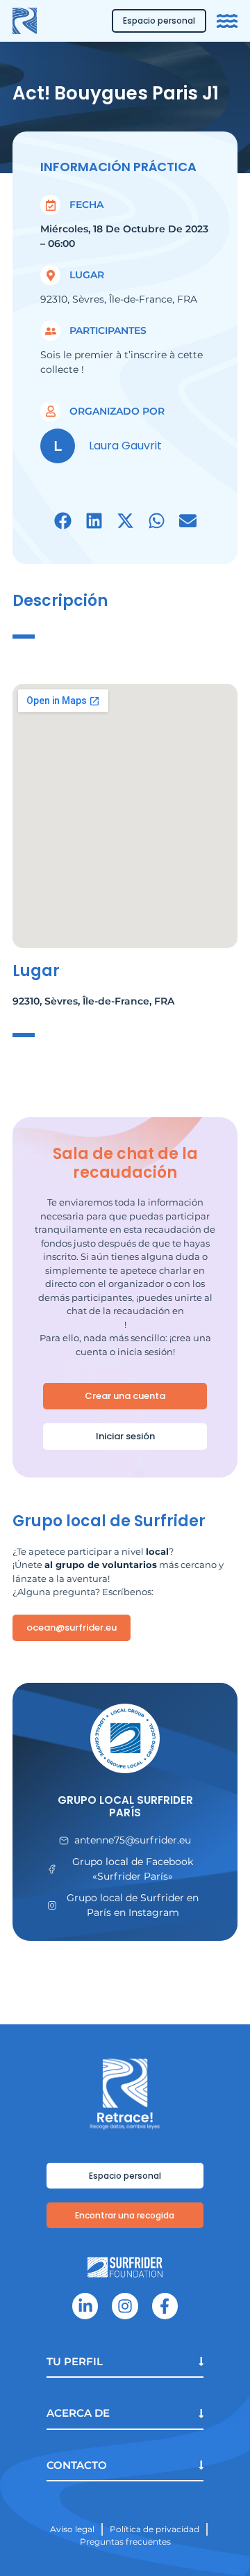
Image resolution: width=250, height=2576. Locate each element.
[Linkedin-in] (85, 2306)
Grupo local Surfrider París (125, 1806)
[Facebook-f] (165, 2306)
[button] (63, 521)
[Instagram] (125, 2306)
